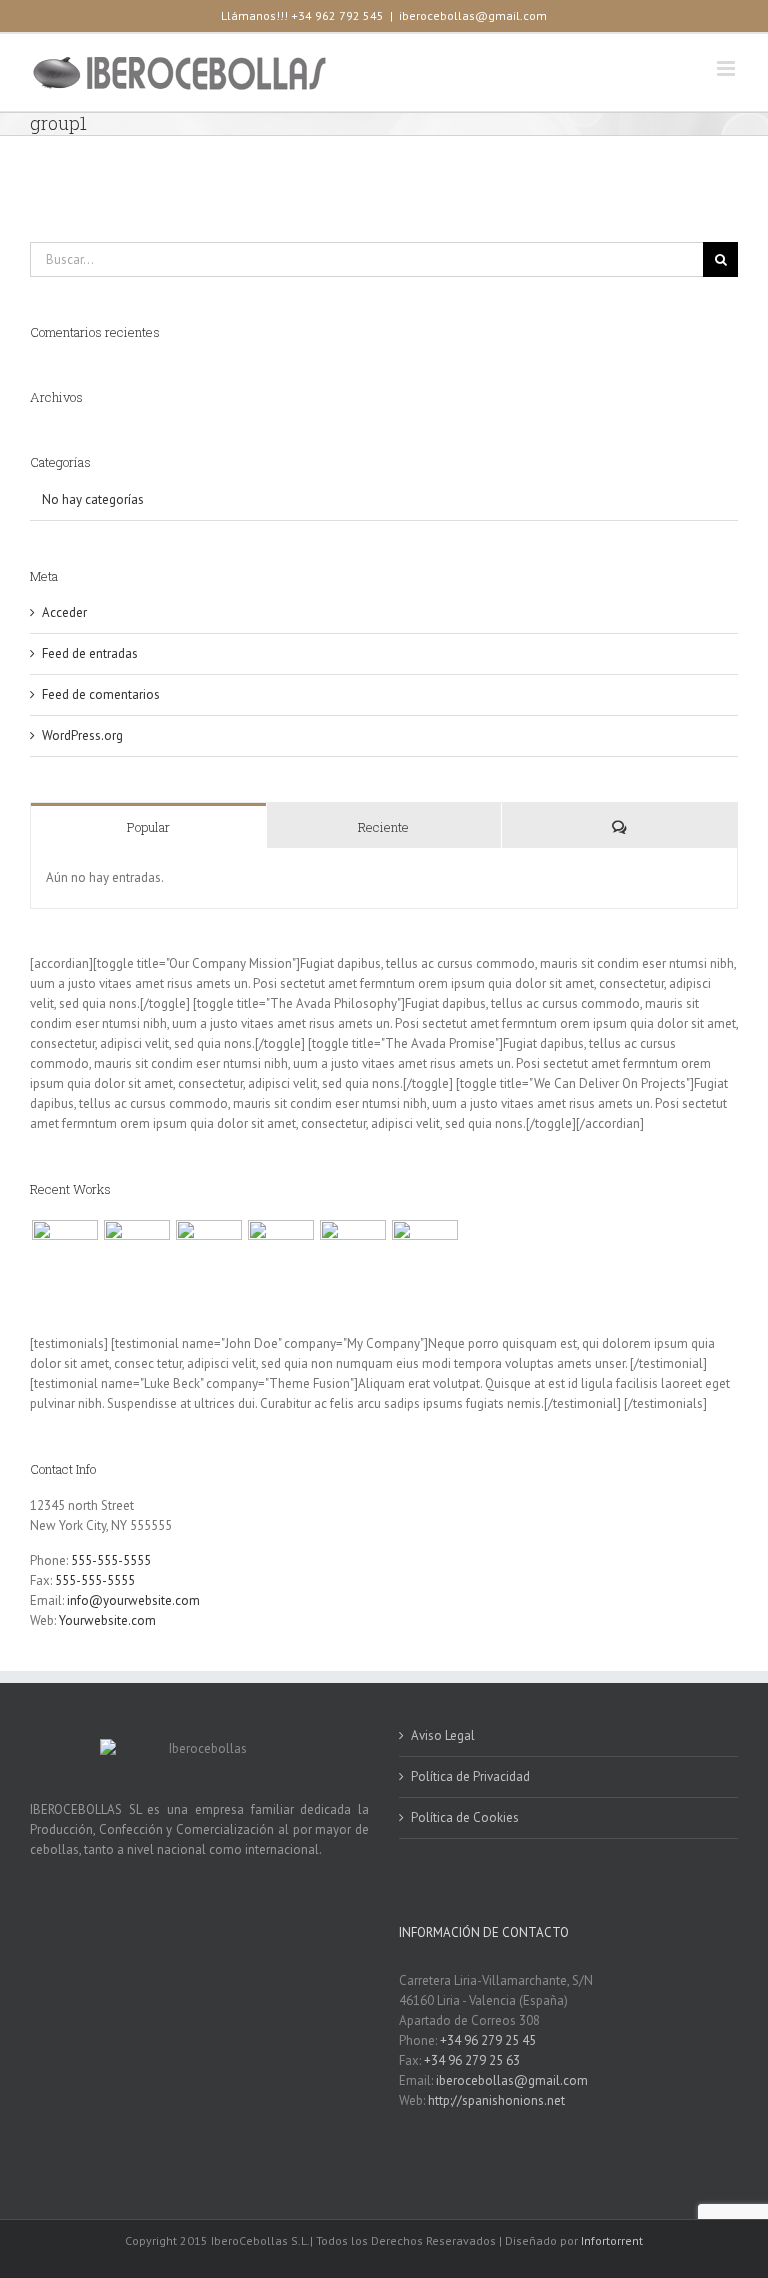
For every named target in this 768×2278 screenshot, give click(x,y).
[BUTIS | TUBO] (424, 1253)
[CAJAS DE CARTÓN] (136, 1253)
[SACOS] (352, 1253)
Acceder (64, 612)
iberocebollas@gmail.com (473, 15)
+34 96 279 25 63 (472, 2060)
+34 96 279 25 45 (488, 2040)
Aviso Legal (443, 1735)
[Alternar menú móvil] (727, 68)
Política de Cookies (465, 1817)
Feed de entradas (90, 653)
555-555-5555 (111, 1560)
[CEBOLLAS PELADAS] (280, 1253)
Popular (148, 827)
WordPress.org (82, 735)
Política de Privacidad (470, 1776)
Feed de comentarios (101, 694)
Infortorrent (612, 2240)
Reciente (383, 827)
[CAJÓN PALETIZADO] (64, 1253)
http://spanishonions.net (496, 2100)
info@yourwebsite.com (133, 1600)
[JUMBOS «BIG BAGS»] (208, 1253)
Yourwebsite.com (107, 1620)
